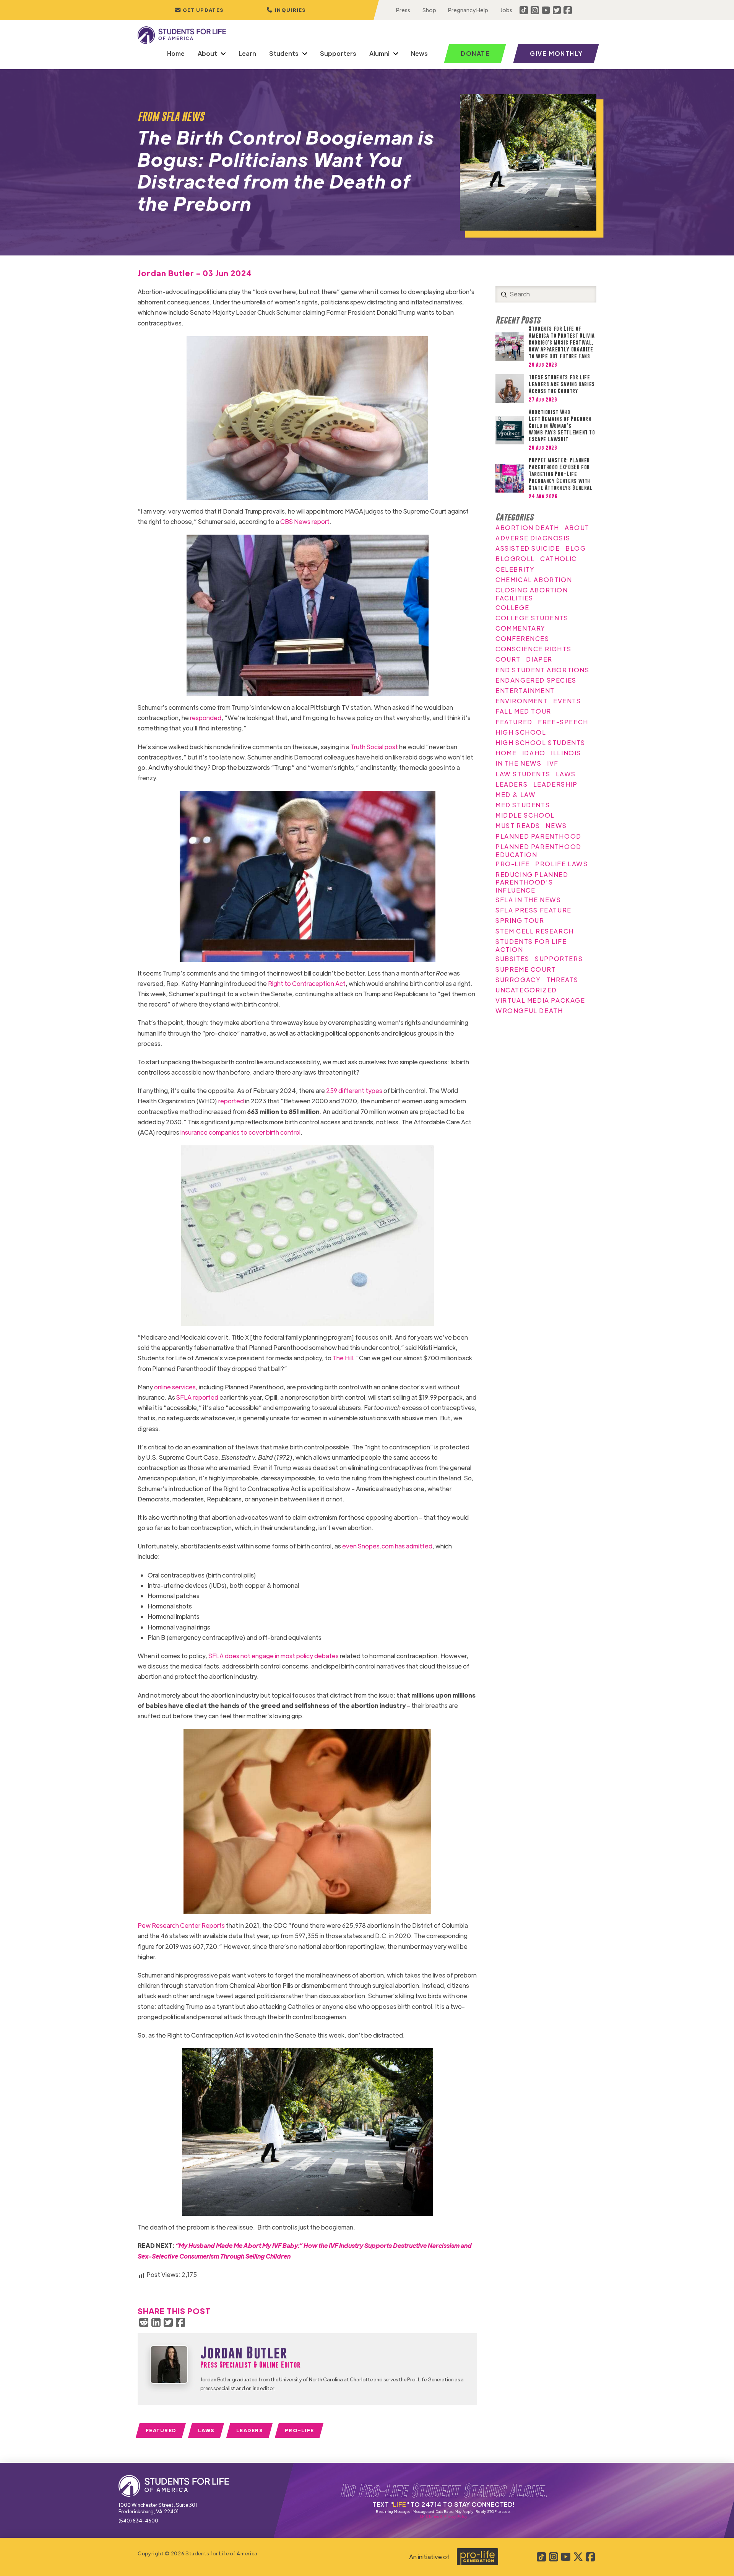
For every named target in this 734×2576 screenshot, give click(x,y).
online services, (175, 1387)
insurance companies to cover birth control (240, 1132)
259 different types (354, 1090)
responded (206, 718)
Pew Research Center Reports (181, 1925)
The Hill (342, 1358)
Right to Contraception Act (306, 983)
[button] (286, 10)
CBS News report (304, 521)
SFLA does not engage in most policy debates (273, 1656)
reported (231, 1101)
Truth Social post (374, 747)
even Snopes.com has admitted (387, 1546)
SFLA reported (197, 1397)
